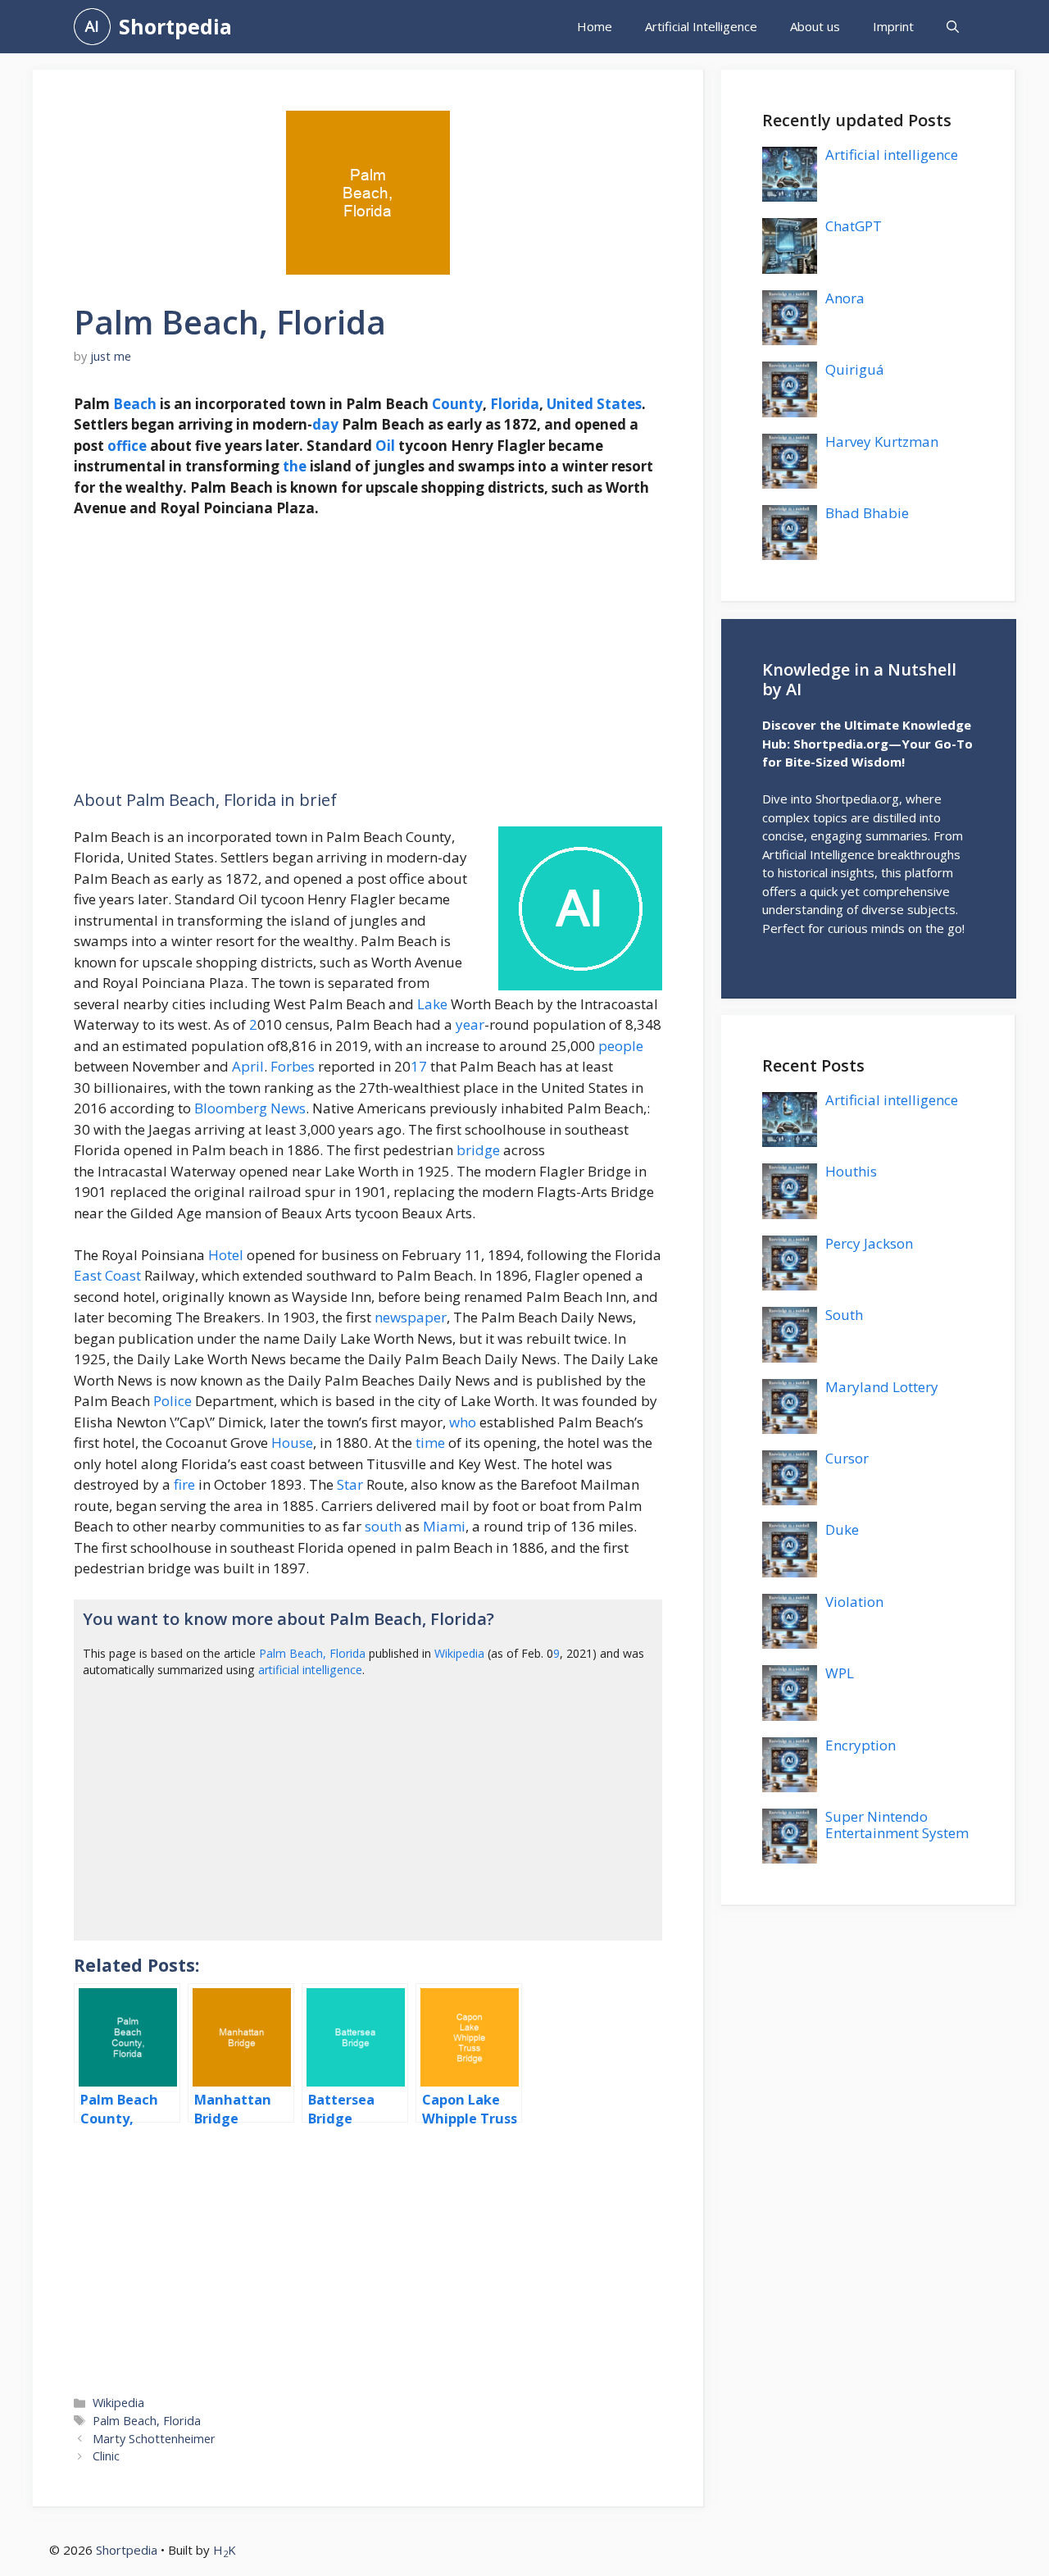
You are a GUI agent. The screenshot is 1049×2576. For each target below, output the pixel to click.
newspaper (411, 1317)
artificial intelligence (310, 1670)
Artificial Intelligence (701, 26)
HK (225, 2550)
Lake (432, 1004)
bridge (478, 1150)
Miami (444, 1526)
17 (419, 1066)
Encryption (861, 1745)
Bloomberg (231, 1108)
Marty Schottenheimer (154, 2439)
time (430, 1443)
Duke (842, 1529)
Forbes (293, 1066)
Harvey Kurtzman (882, 441)
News (288, 1108)
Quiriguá (855, 369)
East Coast (107, 1275)
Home (595, 26)
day (325, 424)
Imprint (893, 26)
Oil (385, 446)
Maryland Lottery (882, 1387)
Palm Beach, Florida (312, 1653)
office (127, 446)
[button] (953, 27)
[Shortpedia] (92, 27)
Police (173, 1401)
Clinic (106, 2456)
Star (350, 1484)
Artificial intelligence (892, 155)
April (248, 1066)
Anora (845, 298)
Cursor (847, 1458)
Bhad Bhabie (867, 513)
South (844, 1315)
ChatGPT (854, 226)
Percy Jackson (869, 1243)
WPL (840, 1673)
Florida (515, 404)
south (383, 1526)
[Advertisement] (368, 654)
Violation (854, 1602)
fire (184, 1484)
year (470, 1024)
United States (594, 404)
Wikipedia (459, 1653)
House (292, 1443)
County (457, 404)
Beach (135, 404)
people (621, 1046)
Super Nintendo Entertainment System (897, 1825)
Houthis (851, 1171)
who (463, 1422)
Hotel (226, 1255)
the (295, 466)
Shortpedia (175, 26)
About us (815, 26)
